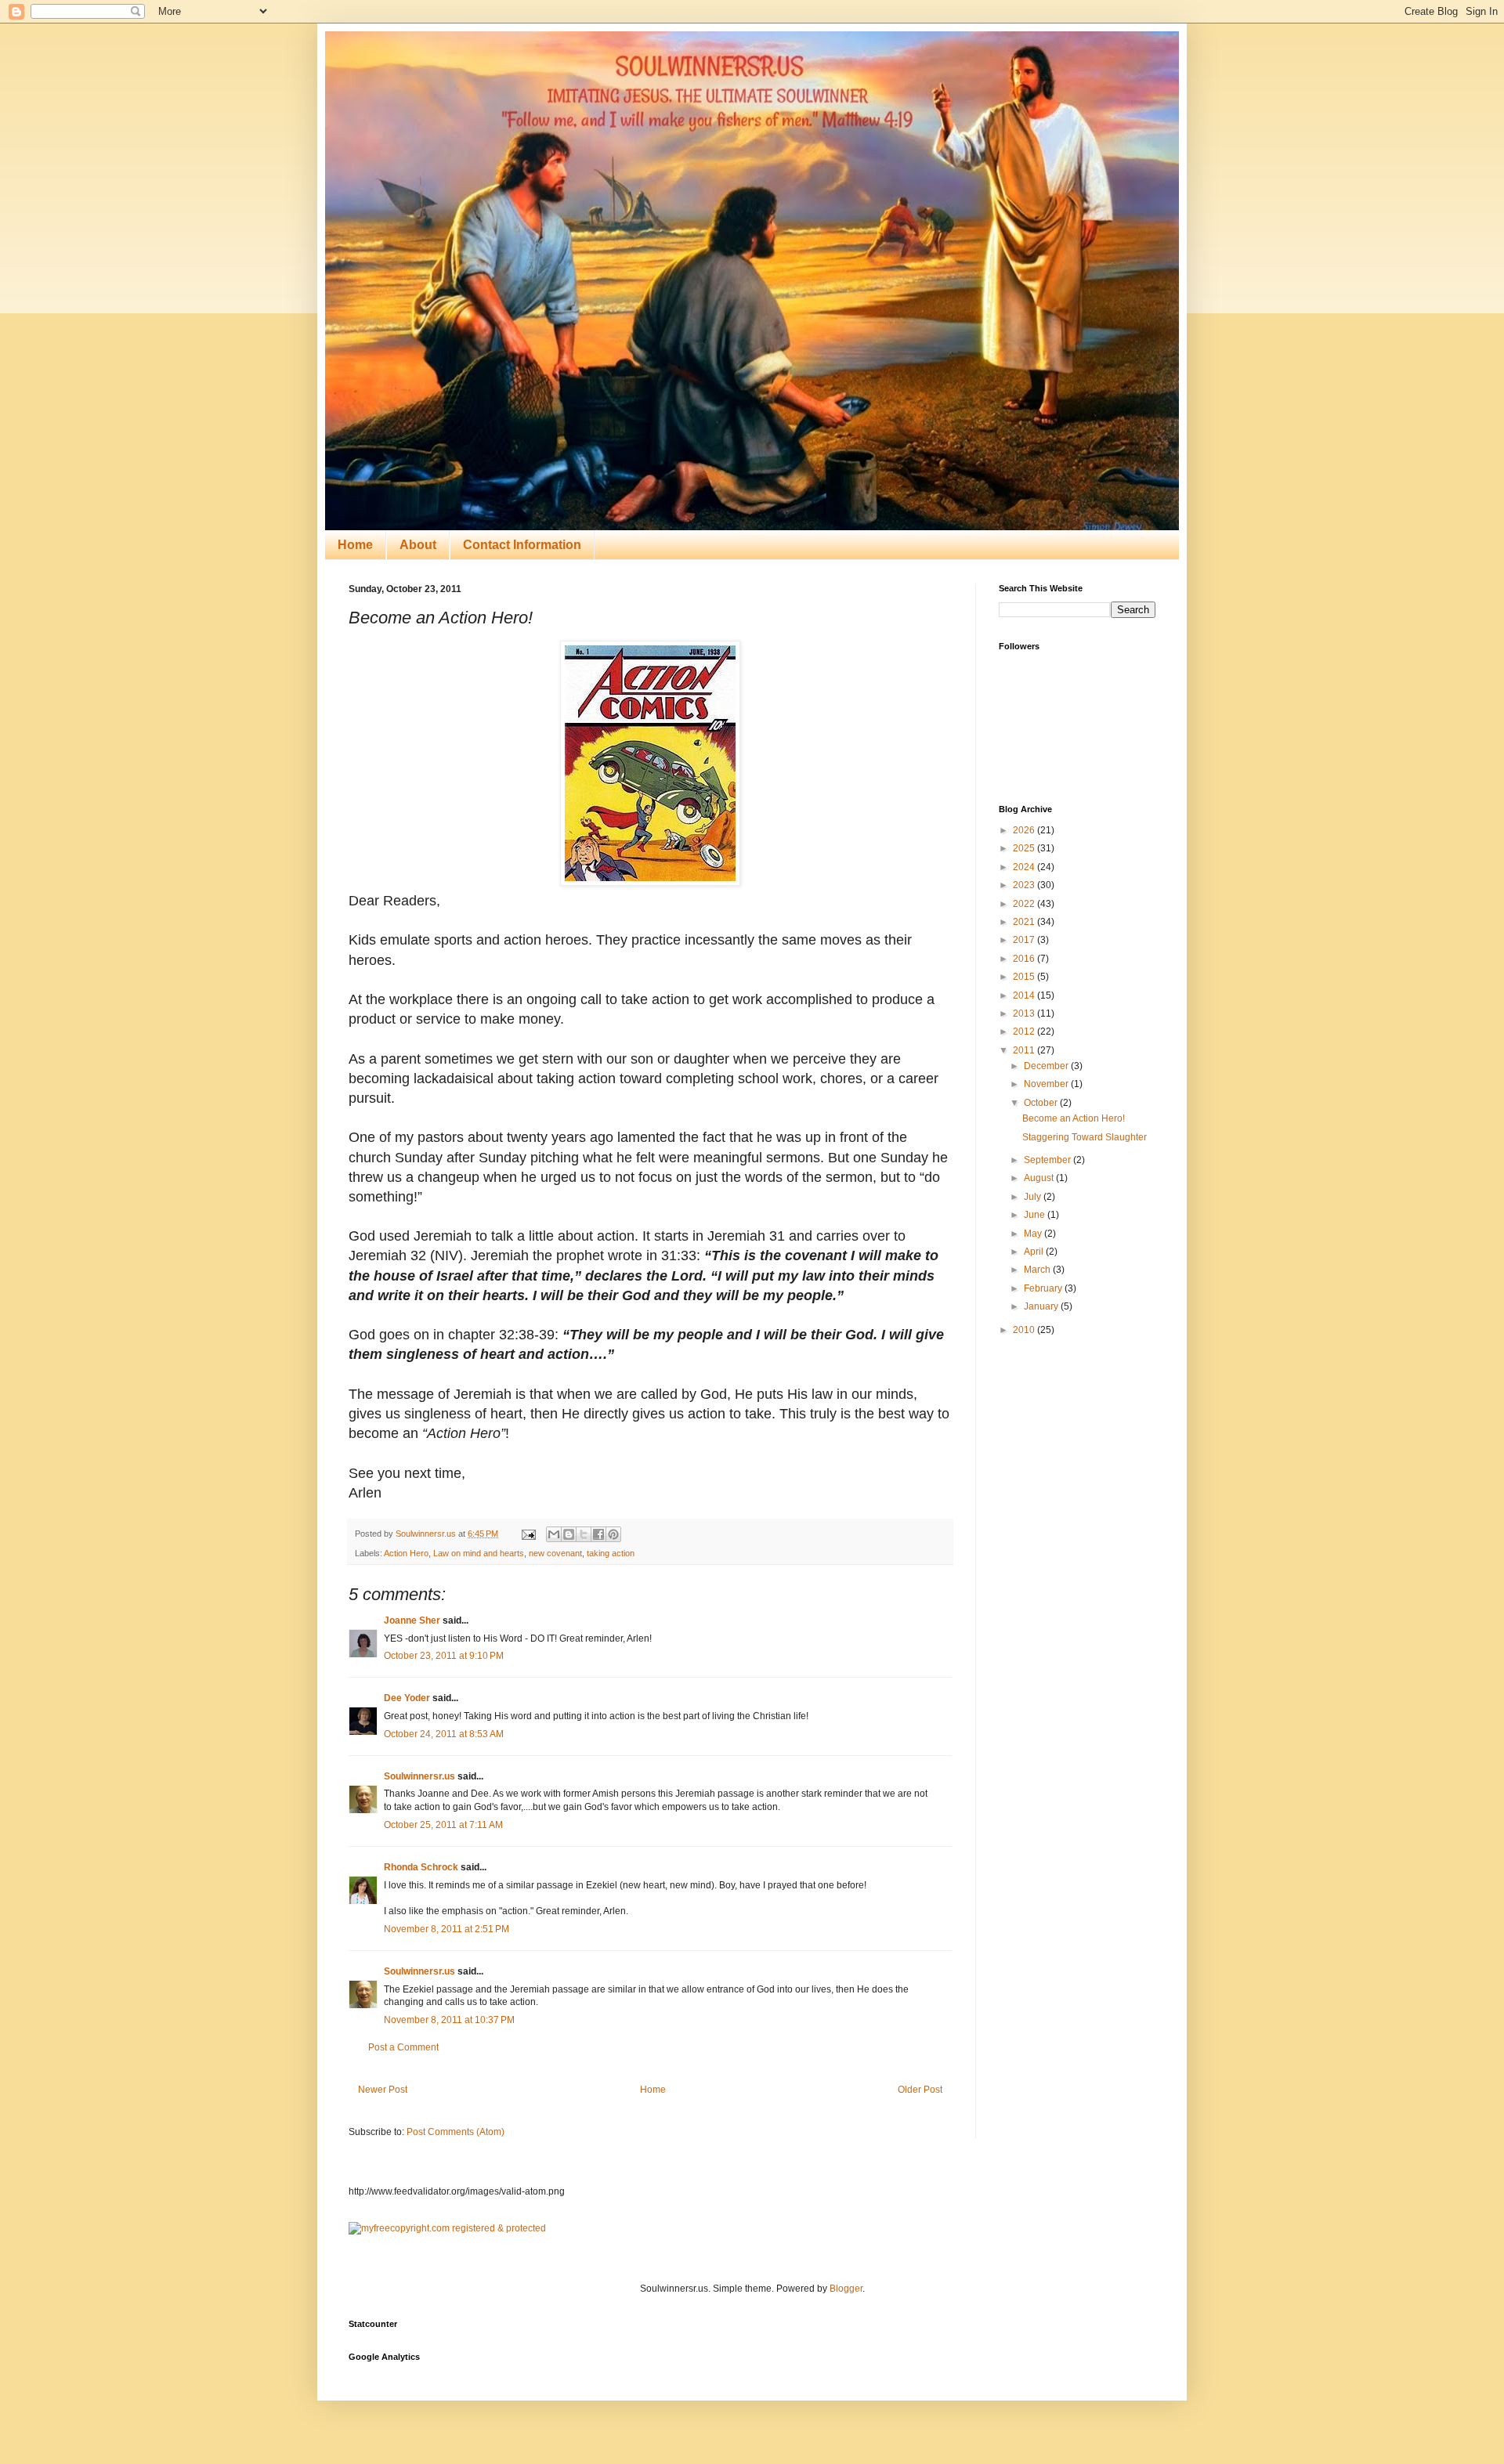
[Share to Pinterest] (613, 1534)
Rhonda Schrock (421, 1867)
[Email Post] (528, 1534)
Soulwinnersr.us (419, 1776)
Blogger (846, 2289)
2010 (1025, 1330)
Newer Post (383, 2090)
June (1036, 1215)
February (1044, 1288)
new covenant (555, 1553)
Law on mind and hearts (479, 1553)
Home (355, 545)
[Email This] (554, 1534)
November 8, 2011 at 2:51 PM (446, 1929)
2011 (1025, 1050)
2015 (1025, 977)
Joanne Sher (412, 1620)
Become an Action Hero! (1074, 1118)
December (1047, 1066)
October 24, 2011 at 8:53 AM (444, 1734)
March (1038, 1270)
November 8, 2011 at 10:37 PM (449, 2020)
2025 (1025, 848)
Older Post (920, 2090)
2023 (1025, 885)
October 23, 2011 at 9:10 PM (444, 1656)
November (1047, 1084)
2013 (1025, 1013)
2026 (1025, 830)
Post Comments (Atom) (456, 2132)
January (1042, 1306)
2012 (1025, 1031)
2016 (1025, 959)
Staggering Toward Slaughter (1085, 1137)
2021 (1025, 922)
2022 (1025, 904)
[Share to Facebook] (598, 1534)
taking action (611, 1553)
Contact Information (522, 545)
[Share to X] (584, 1534)
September (1048, 1160)
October (1042, 1103)
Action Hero (406, 1553)
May (1034, 1234)
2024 (1025, 867)
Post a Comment (403, 2047)
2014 (1025, 995)
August (1040, 1178)
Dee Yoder (407, 1698)
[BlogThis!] (569, 1534)
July (1034, 1197)
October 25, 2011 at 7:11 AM (443, 1825)
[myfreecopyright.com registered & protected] (447, 2228)
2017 (1025, 940)
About (418, 545)
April (1035, 1252)
